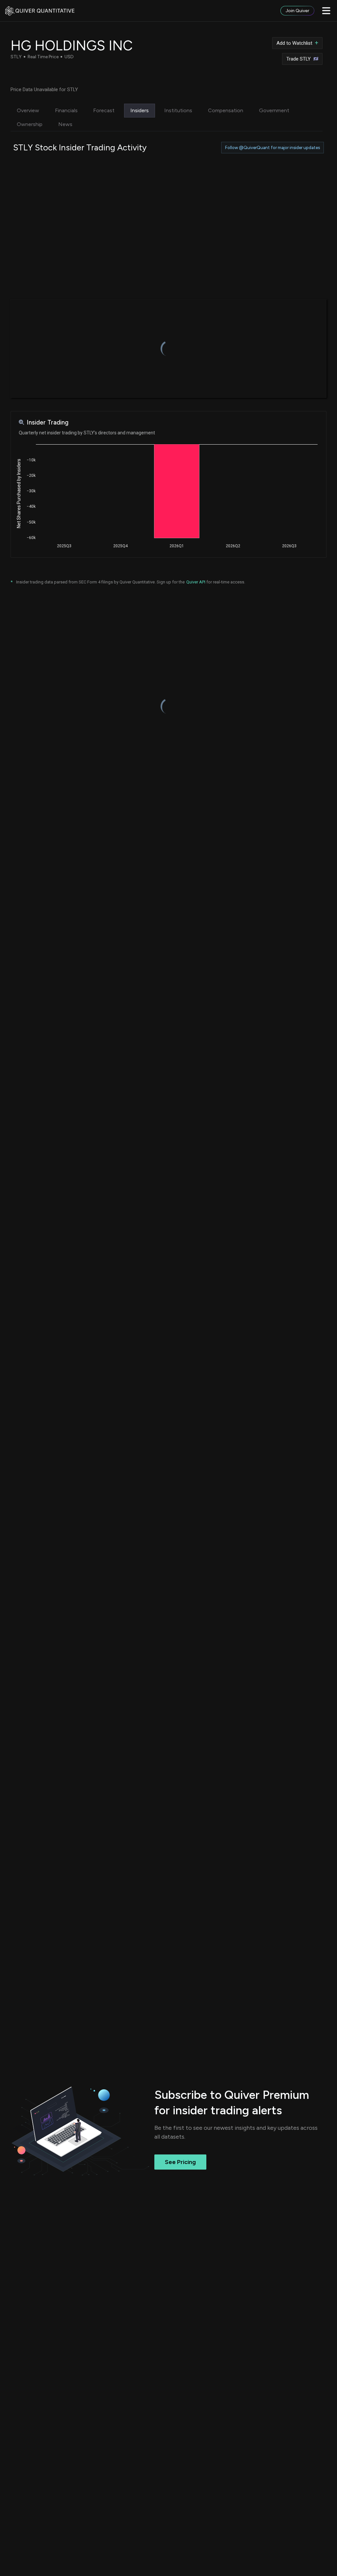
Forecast (104, 110)
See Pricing (180, 2162)
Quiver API (196, 582)
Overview (28, 110)
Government (274, 110)
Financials (66, 110)
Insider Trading (48, 422)
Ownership (30, 124)
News (65, 124)
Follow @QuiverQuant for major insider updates (272, 148)
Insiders (140, 110)
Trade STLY (298, 59)
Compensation (226, 110)
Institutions (178, 110)
